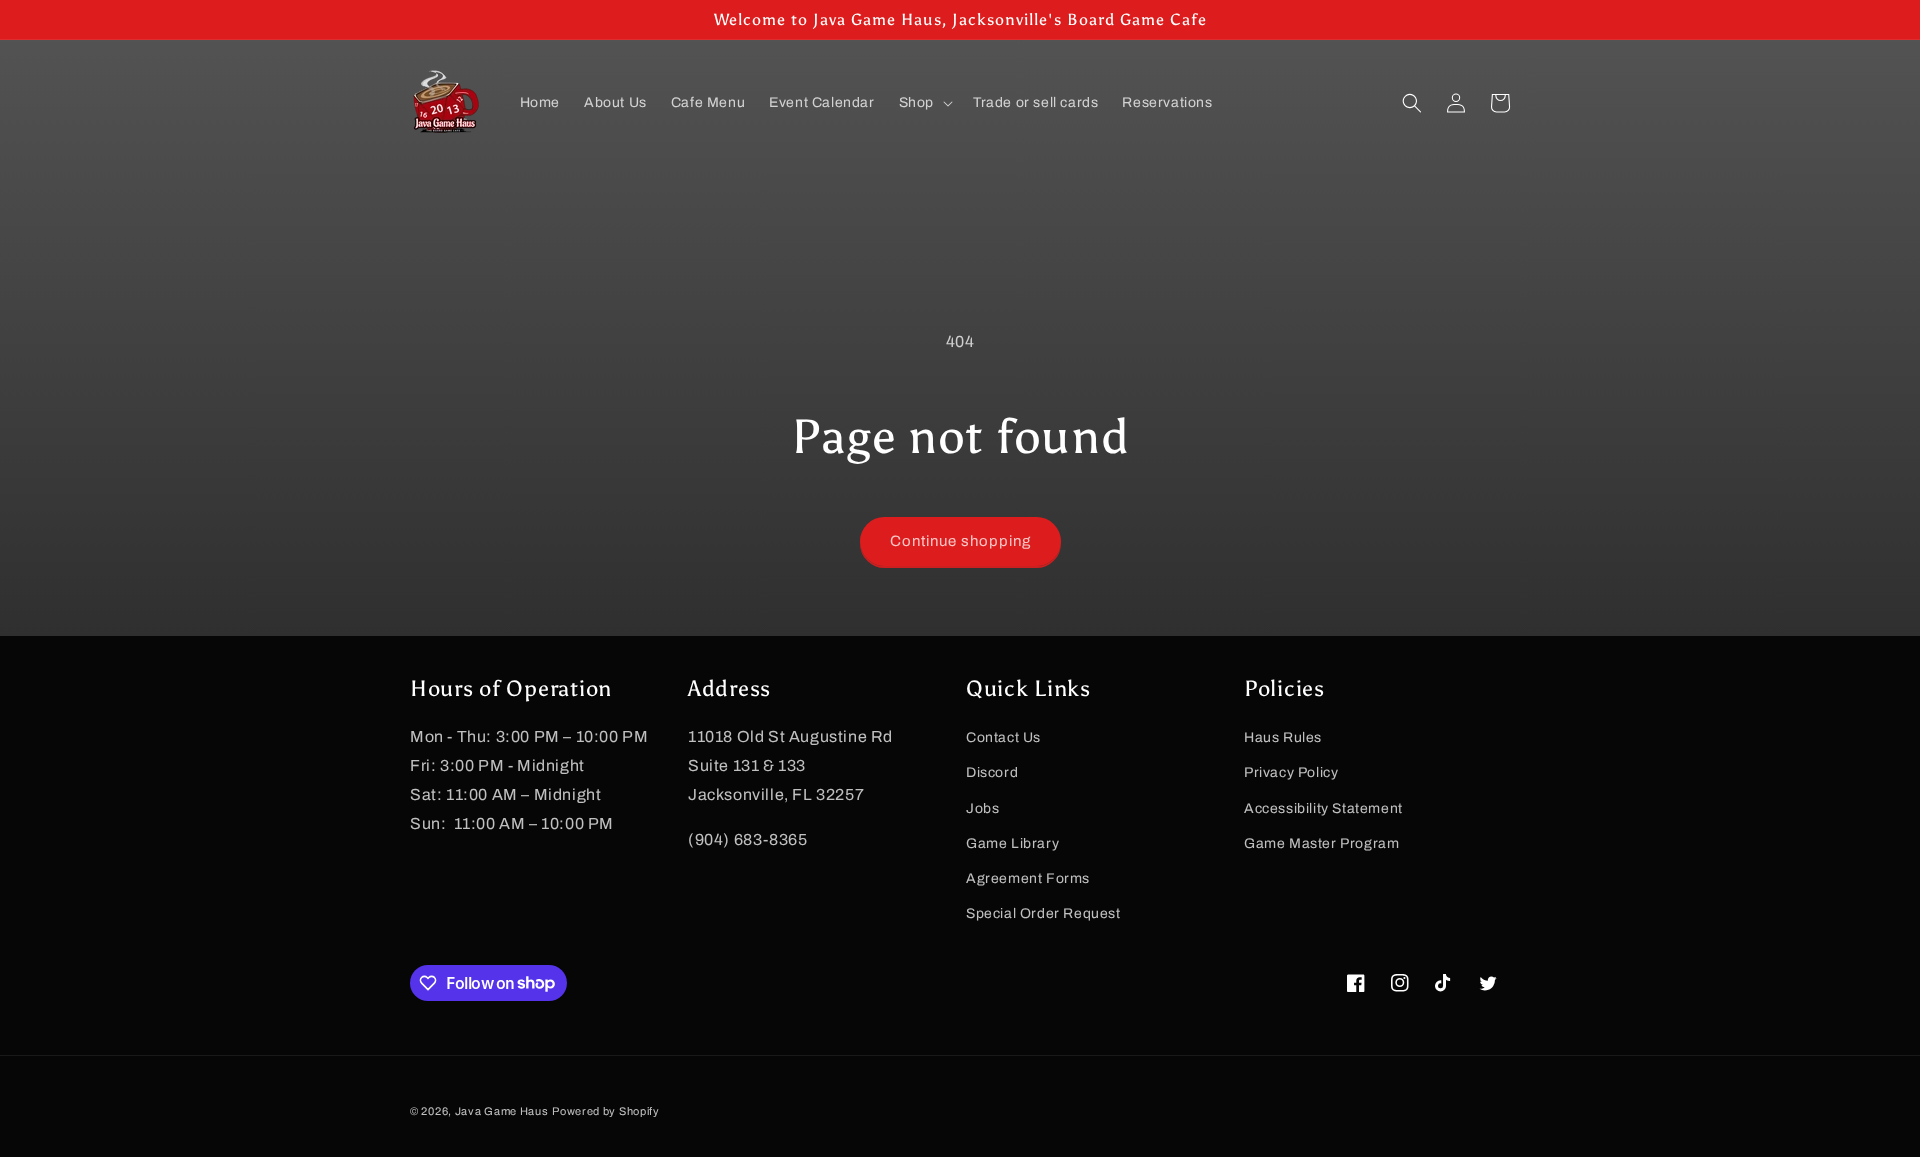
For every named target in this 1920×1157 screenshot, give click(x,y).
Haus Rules (1283, 736)
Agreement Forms (1028, 877)
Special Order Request (1043, 912)
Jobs (982, 807)
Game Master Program (1321, 842)
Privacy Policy (1291, 772)
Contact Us (1003, 736)
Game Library (1012, 842)
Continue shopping (960, 541)
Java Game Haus (502, 1111)
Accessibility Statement (1323, 807)
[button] (924, 103)
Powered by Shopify (606, 1111)
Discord (992, 772)
